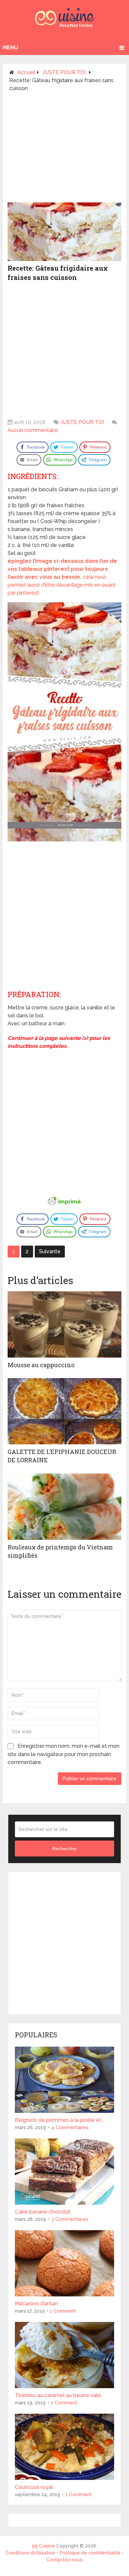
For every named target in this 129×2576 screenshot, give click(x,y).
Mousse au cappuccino (41, 1365)
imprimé (70, 1202)
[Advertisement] (64, 150)
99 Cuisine (43, 2546)
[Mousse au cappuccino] (64, 1324)
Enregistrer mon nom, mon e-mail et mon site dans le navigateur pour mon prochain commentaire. (64, 1754)
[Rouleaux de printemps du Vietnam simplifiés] (64, 1507)
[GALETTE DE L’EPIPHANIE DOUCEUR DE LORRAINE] (64, 1411)
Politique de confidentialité (90, 2553)
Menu (10, 48)
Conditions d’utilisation (31, 2553)
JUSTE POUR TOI (82, 422)
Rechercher (64, 1849)
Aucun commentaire (33, 430)
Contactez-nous (64, 2560)
